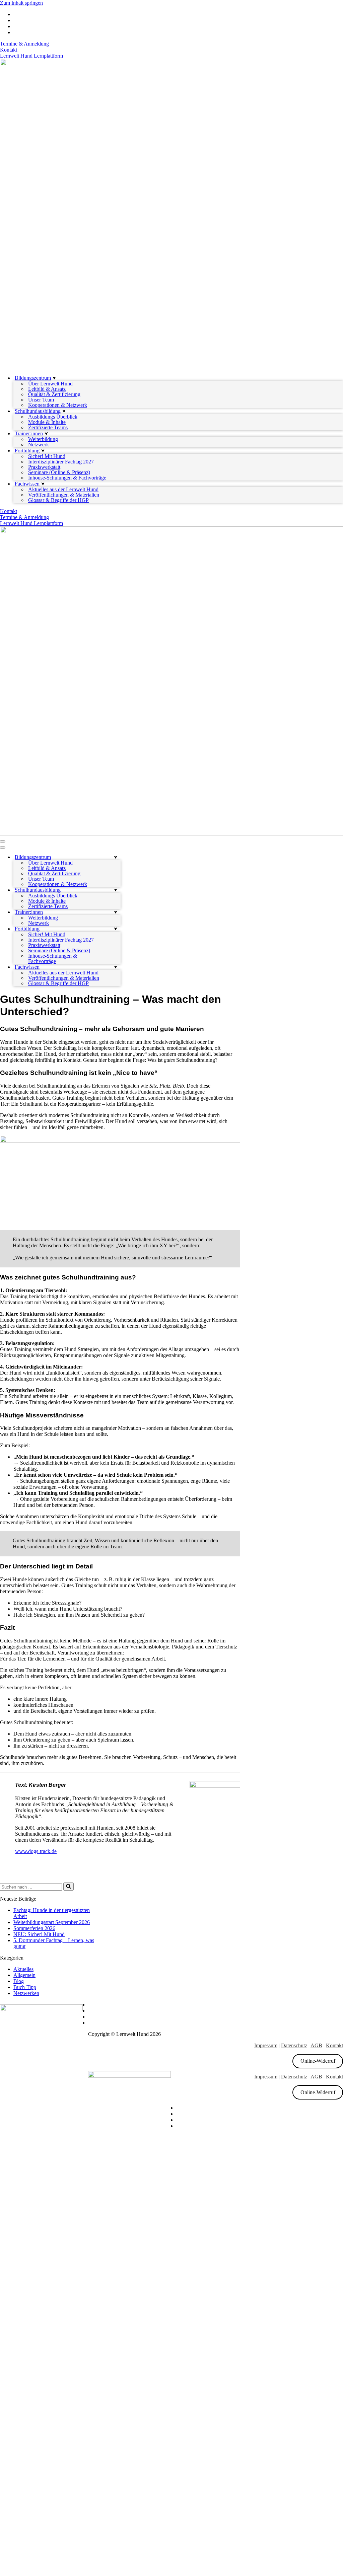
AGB (316, 2045)
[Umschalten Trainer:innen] (116, 912)
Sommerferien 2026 (34, 1928)
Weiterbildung (43, 439)
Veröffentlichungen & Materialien (64, 495)
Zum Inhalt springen (21, 3)
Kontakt (9, 50)
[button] (54, 378)
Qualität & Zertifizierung (54, 394)
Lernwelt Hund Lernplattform (31, 56)
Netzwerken (26, 1993)
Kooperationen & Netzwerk (58, 405)
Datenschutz (294, 2045)
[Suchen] (68, 1887)
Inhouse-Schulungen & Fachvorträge (67, 478)
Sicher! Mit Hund (47, 456)
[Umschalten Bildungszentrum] (116, 857)
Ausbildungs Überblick (53, 417)
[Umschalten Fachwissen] (116, 967)
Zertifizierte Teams (48, 428)
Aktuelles (23, 1969)
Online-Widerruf (318, 2061)
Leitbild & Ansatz (47, 389)
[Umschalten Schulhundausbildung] (116, 890)
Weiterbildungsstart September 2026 (52, 1922)
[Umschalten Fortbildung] (116, 929)
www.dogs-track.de (36, 1851)
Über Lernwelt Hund (50, 384)
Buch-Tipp (25, 1987)
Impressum (266, 2045)
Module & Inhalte (47, 422)
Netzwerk (39, 445)
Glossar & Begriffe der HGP (58, 500)
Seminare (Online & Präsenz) (59, 472)
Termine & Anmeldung (24, 44)
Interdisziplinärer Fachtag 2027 (61, 462)
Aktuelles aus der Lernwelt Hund (63, 490)
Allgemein (24, 1975)
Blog (19, 1981)
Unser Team (41, 400)
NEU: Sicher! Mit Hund (39, 1934)
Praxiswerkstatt (44, 467)
